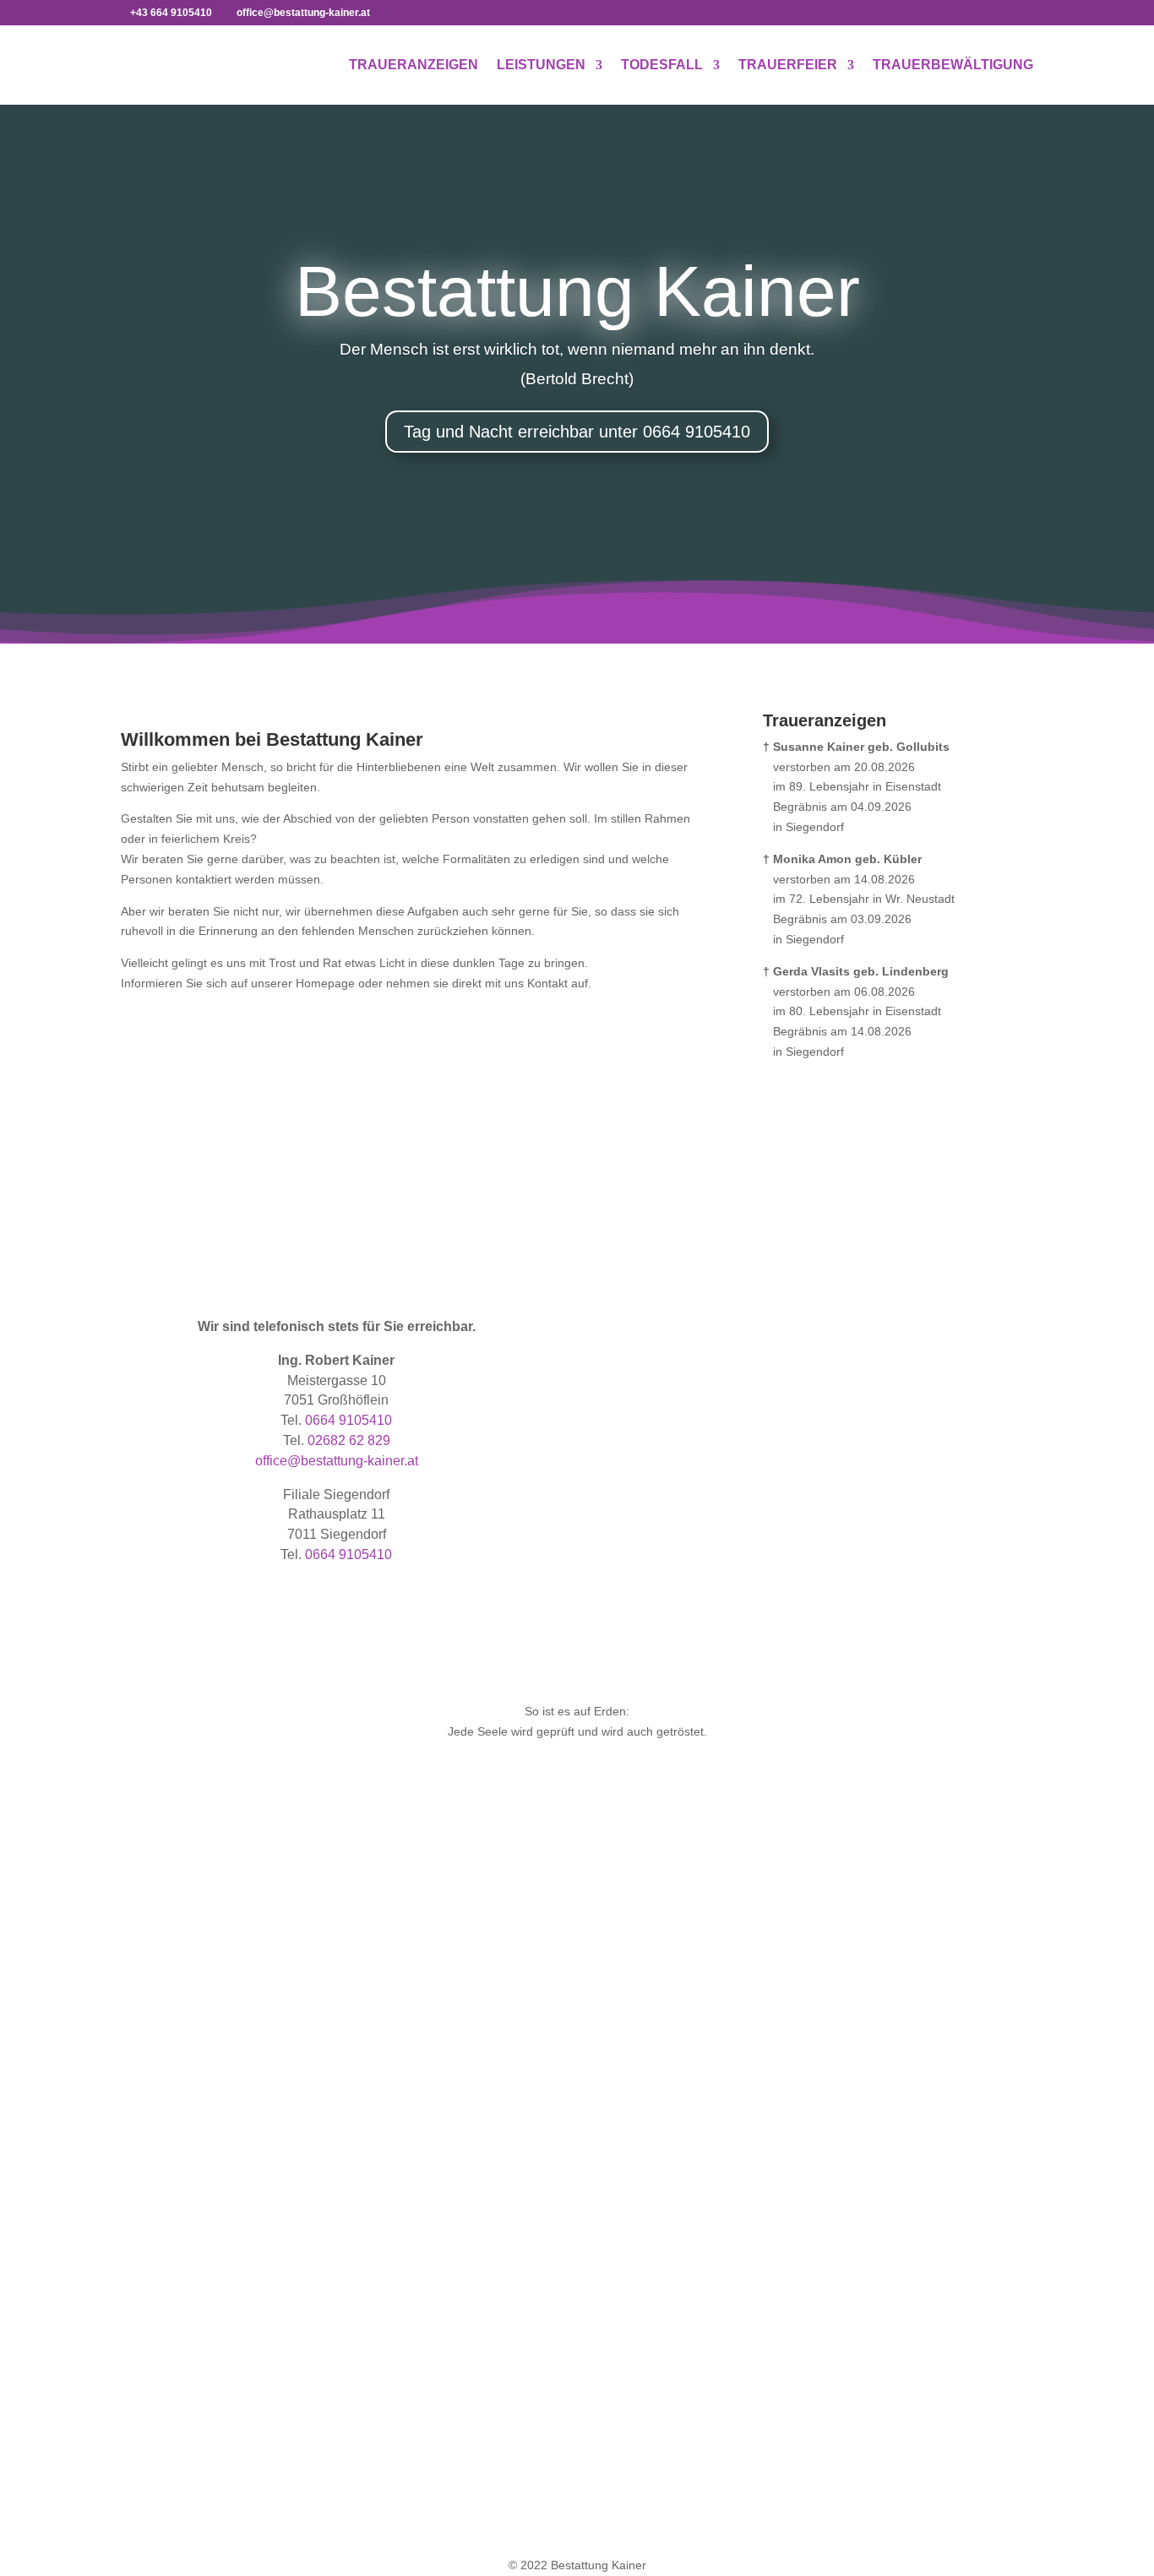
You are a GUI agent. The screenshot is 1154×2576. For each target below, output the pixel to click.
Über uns (867, 1992)
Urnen (137, 2009)
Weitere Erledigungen (419, 2069)
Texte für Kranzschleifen (185, 2069)
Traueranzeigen (414, 65)
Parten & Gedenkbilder (182, 2030)
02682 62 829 (349, 1440)
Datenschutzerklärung (901, 2013)
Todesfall (662, 65)
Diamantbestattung (653, 2030)
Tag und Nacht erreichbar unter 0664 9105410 (577, 432)
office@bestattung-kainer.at (337, 1461)
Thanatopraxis (159, 2090)
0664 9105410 (348, 1420)
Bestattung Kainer (577, 291)
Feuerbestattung (647, 2009)
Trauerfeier (788, 65)
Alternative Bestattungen (668, 2050)
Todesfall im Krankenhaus (430, 2009)
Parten (806, 1166)
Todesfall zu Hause (412, 1989)
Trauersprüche (160, 2050)
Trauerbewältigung (953, 65)
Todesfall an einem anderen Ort (446, 2030)
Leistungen (541, 65)
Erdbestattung (640, 1989)
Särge (137, 1989)
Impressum (872, 2033)
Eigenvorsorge (400, 2050)
